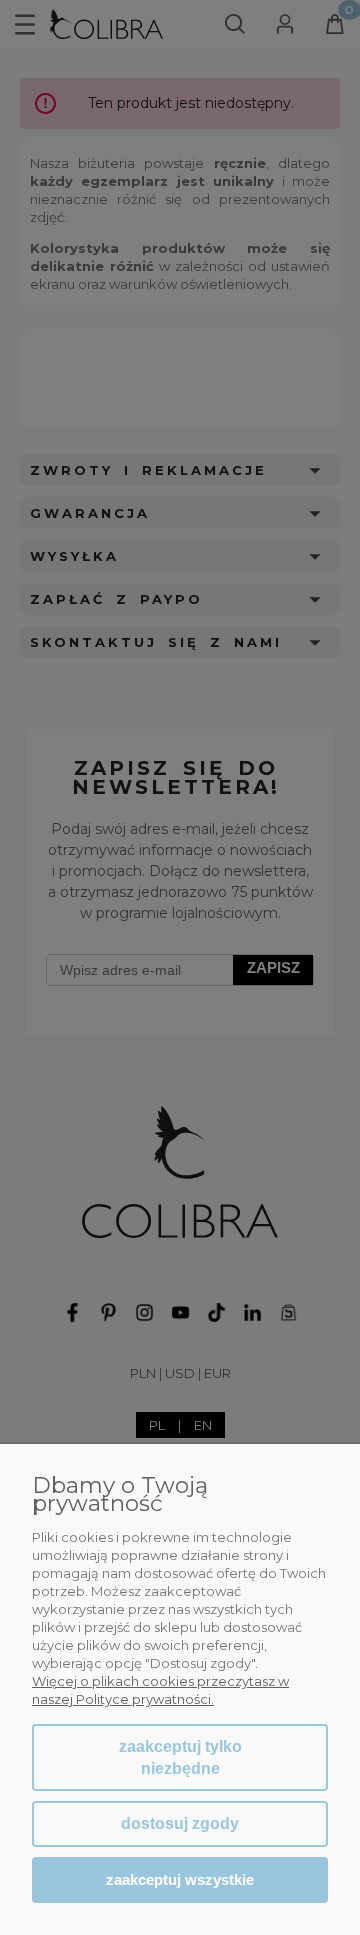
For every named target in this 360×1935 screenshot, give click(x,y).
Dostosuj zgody (180, 1823)
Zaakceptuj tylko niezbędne (180, 1757)
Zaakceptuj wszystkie (180, 1879)
